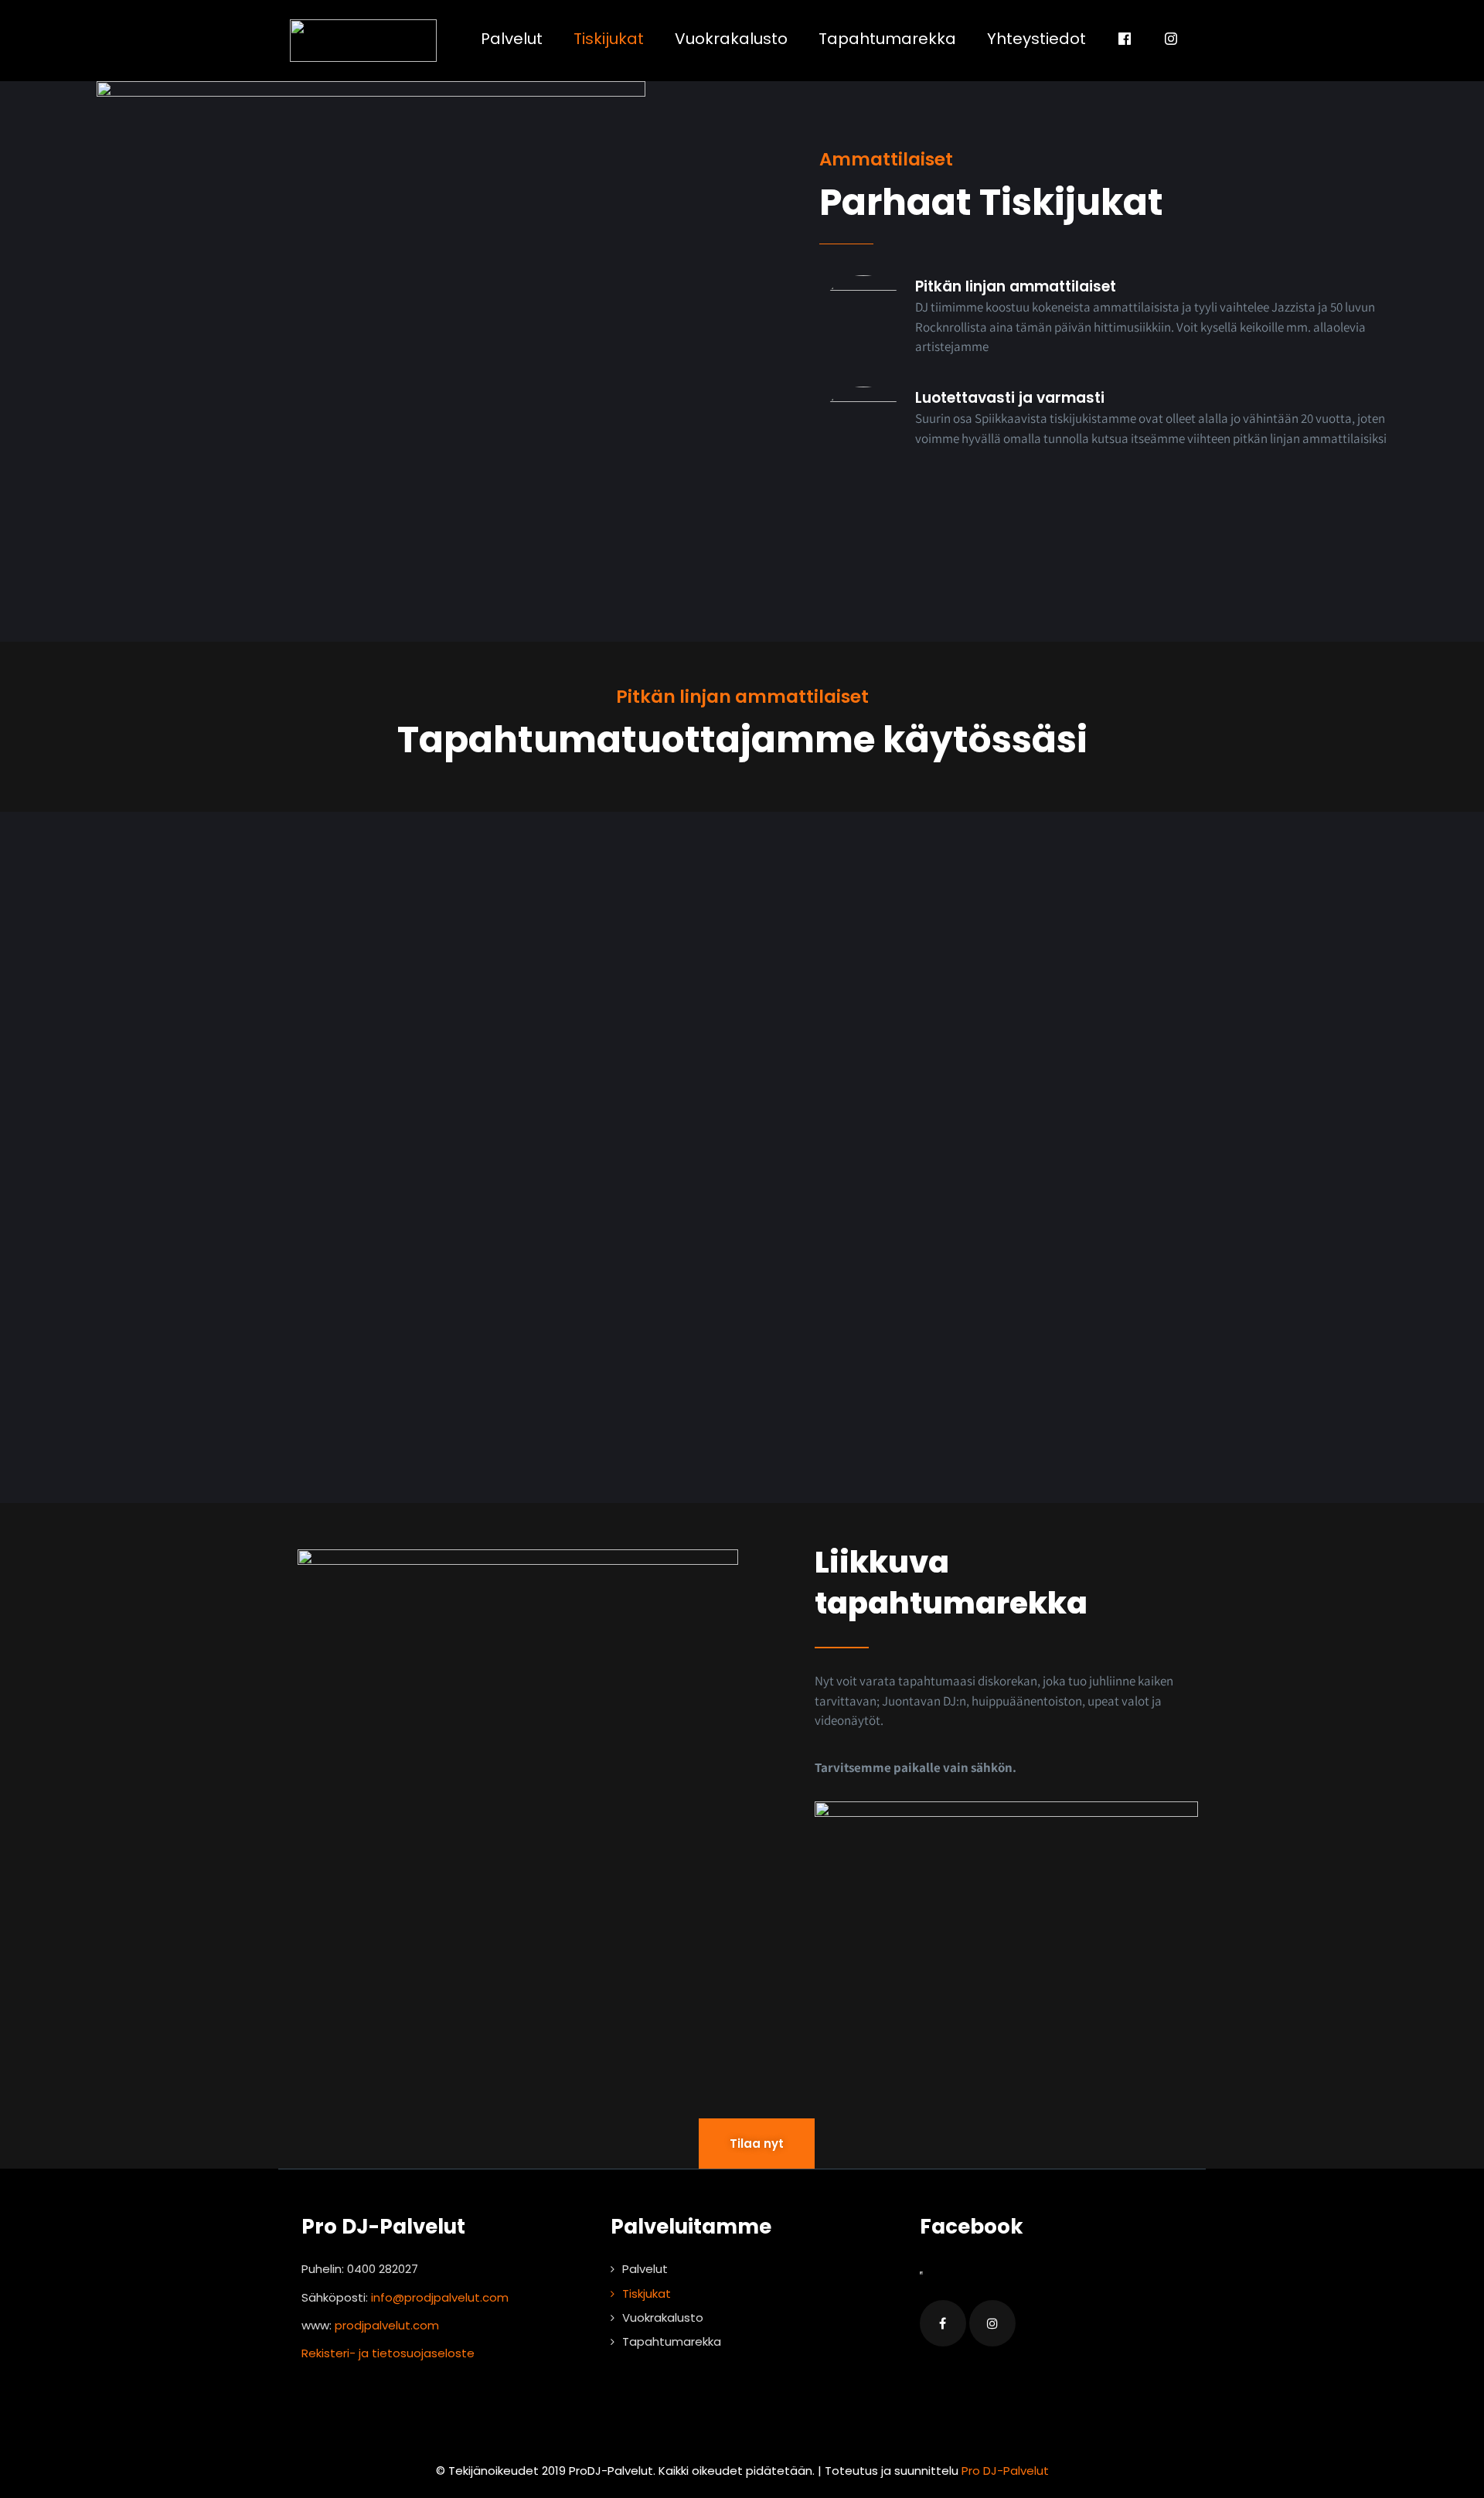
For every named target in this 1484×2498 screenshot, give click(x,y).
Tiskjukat (647, 2294)
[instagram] (992, 2323)
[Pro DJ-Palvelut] (363, 41)
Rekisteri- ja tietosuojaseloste (388, 2353)
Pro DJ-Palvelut (1005, 2471)
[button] (1006, 1909)
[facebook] (943, 2323)
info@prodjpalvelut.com (440, 2297)
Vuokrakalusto (731, 39)
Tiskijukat (609, 39)
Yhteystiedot (1036, 39)
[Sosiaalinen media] (1125, 39)
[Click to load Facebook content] (921, 2273)
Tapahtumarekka (887, 39)
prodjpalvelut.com (387, 2325)
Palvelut (512, 39)
